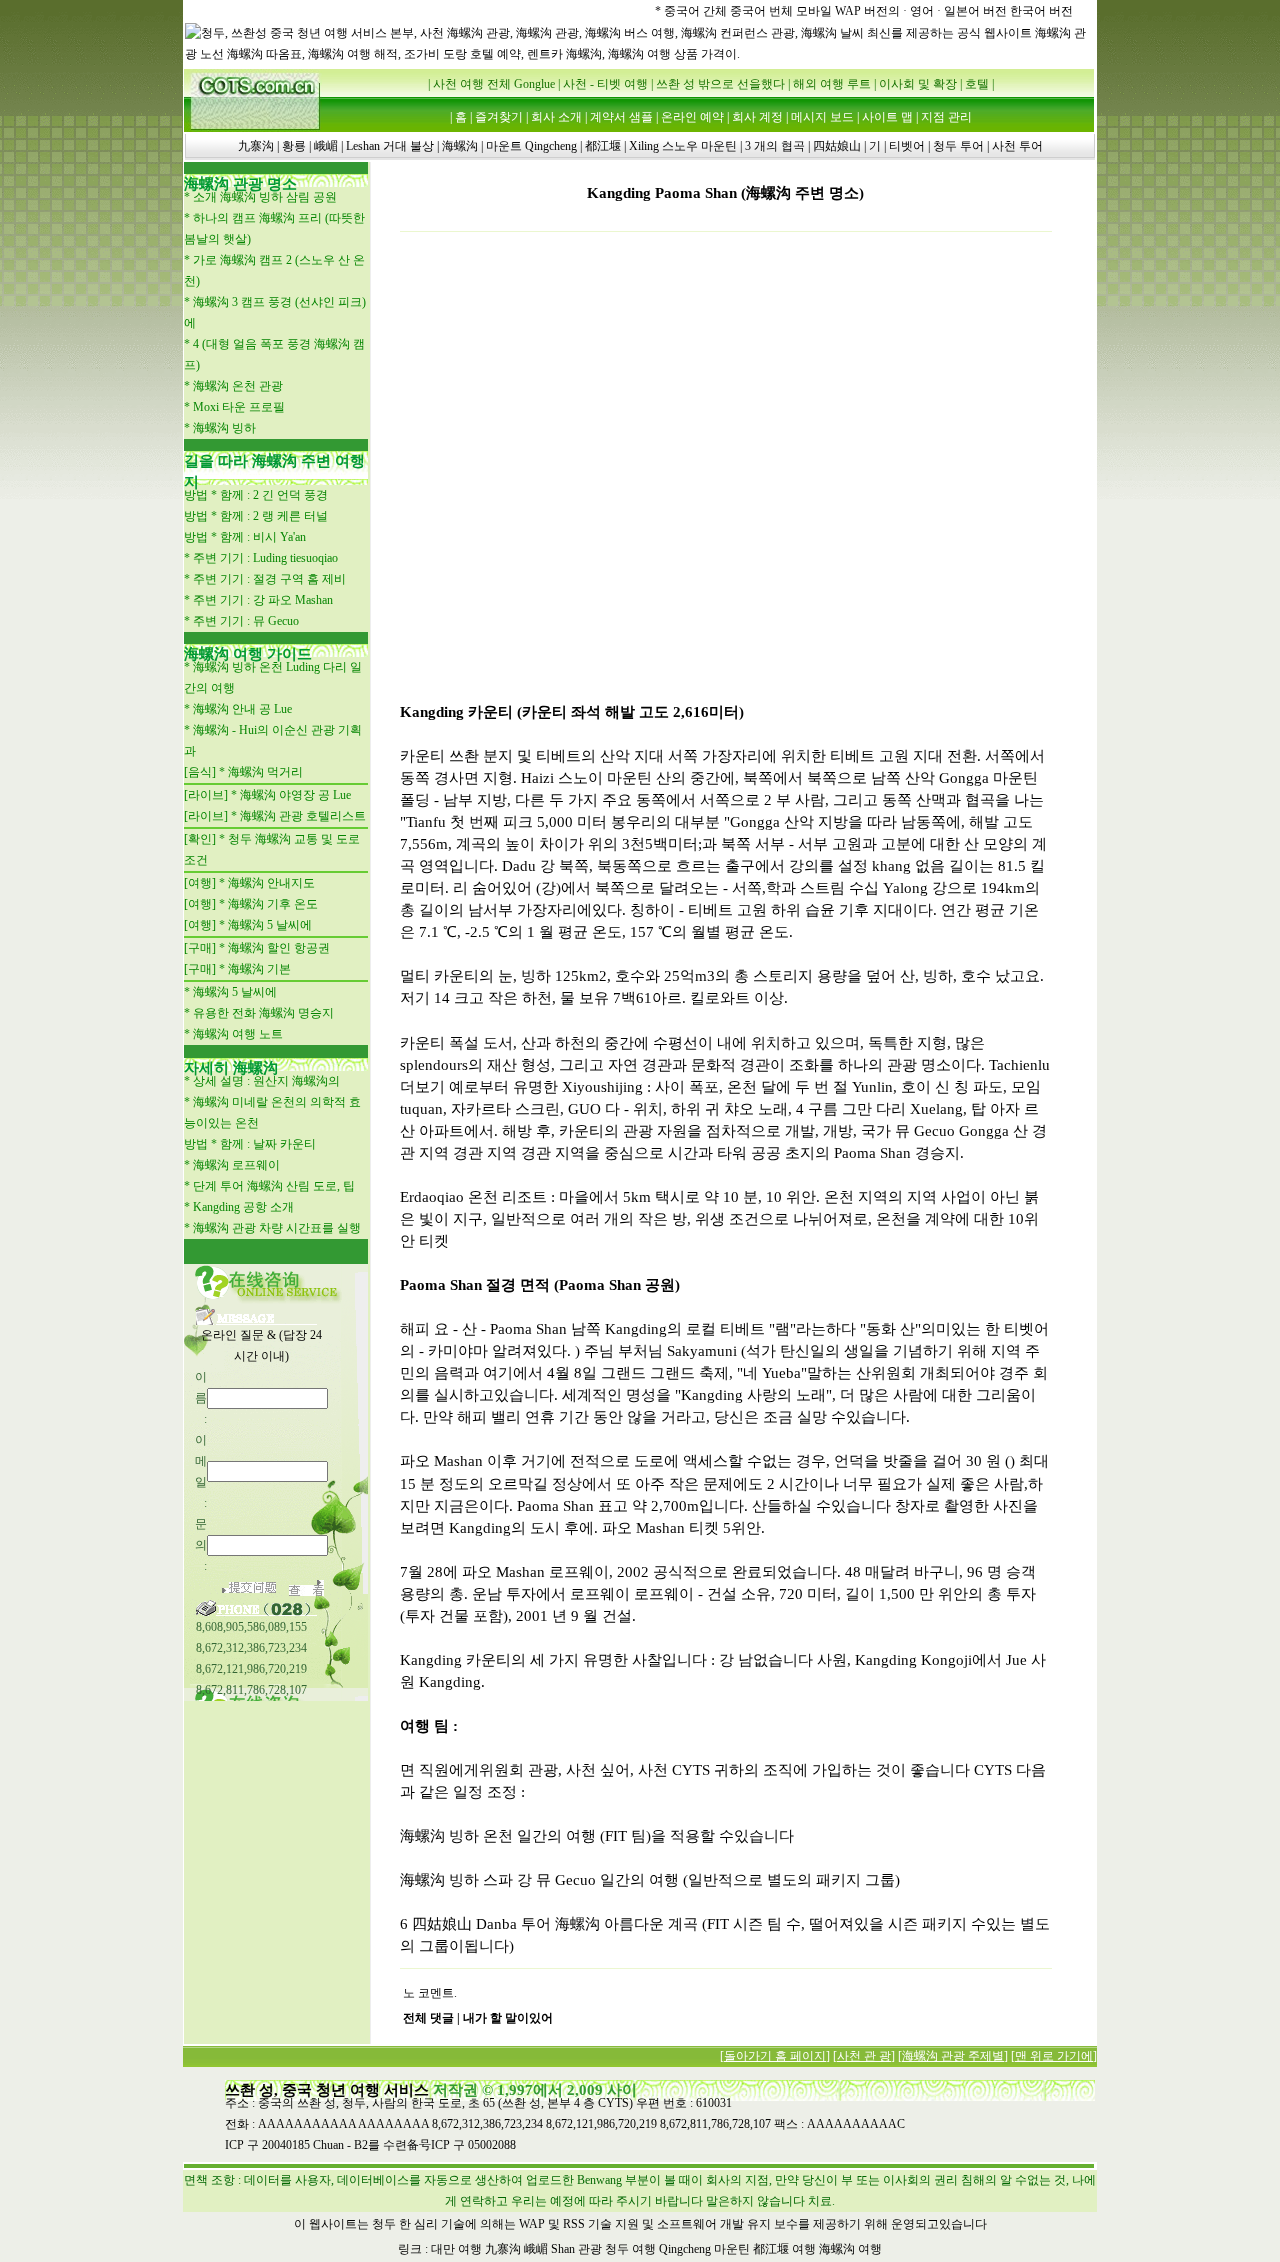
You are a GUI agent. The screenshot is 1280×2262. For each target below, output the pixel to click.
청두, (355, 2103)
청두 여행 (630, 2249)
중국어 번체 (761, 11)
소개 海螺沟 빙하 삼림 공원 (265, 197)
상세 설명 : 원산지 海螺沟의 (266, 1081)
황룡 (294, 146)
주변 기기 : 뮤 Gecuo (246, 621)
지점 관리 (946, 117)
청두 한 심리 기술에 (424, 2224)
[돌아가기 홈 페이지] (775, 2056)
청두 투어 (958, 146)
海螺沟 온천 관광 (238, 386)
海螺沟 (460, 146)
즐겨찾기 (499, 117)
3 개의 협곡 (775, 146)
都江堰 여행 (784, 2249)
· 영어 (918, 11)
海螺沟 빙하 (224, 428)
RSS (574, 2224)
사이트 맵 (887, 117)
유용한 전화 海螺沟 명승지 (263, 1013)
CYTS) (615, 2103)
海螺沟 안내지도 (271, 883)
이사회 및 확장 (918, 84)
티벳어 (907, 146)
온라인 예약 (692, 117)
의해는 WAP (512, 2224)
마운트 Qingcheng (531, 146)
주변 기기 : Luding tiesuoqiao (265, 558)
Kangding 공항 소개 (243, 1207)
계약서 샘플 (621, 117)
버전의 (882, 11)
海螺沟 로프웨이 (236, 1165)
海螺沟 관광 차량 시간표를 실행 (277, 1228)
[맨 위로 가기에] (1054, 2056)
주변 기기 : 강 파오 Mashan (263, 600)
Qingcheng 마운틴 (704, 2249)
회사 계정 (757, 117)
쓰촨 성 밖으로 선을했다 (720, 84)
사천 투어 (1017, 146)
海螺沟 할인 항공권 (279, 948)
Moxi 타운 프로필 (239, 407)
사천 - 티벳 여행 (605, 84)
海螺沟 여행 (850, 2249)
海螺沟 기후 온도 (273, 904)
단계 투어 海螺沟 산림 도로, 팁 (274, 1186)
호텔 (977, 84)
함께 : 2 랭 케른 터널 (274, 516)
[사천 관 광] (864, 2056)
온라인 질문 (232, 1335)
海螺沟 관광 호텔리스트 (303, 816)
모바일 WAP (830, 11)
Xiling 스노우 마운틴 (683, 146)
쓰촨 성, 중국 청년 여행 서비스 (327, 2090)
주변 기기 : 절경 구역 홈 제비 (269, 579)
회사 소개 (556, 117)
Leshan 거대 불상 (390, 146)
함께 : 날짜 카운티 (268, 1144)
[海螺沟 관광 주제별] (953, 2056)
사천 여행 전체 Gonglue (494, 84)
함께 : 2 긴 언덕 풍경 (274, 495)
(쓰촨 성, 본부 (534, 2103)
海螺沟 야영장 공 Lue (295, 795)
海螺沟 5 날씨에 (270, 925)
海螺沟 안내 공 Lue (242, 709)
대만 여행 (456, 2249)
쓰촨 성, (318, 2103)
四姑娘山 (837, 146)
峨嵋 (326, 146)
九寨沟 (256, 146)
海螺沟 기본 (259, 969)
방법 (196, 495)
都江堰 (603, 146)
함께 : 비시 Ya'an (263, 537)
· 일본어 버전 (972, 11)
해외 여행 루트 (832, 84)
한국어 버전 (1041, 11)
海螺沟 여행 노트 (238, 1034)
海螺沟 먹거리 (265, 772)
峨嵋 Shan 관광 (563, 2249)
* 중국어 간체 (691, 11)
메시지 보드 (822, 117)
